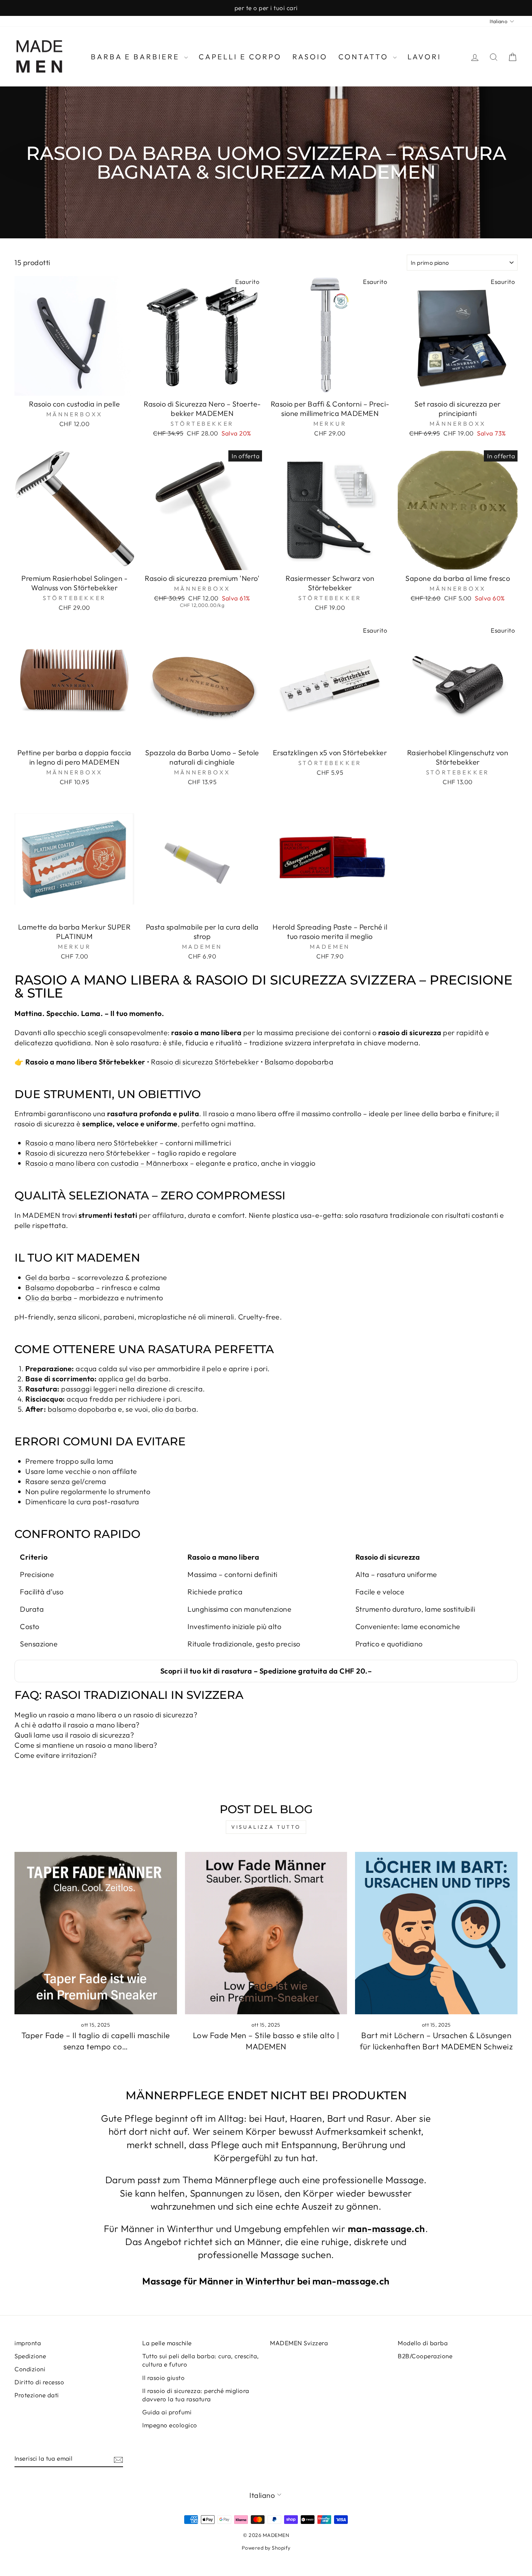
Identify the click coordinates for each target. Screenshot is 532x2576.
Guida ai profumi (167, 2412)
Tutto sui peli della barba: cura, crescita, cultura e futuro (201, 2360)
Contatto (365, 57)
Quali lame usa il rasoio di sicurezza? (74, 1735)
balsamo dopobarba (82, 1409)
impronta (28, 2343)
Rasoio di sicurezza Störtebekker (205, 1062)
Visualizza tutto (266, 1827)
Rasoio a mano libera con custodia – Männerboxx (107, 1163)
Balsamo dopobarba (299, 1062)
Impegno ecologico (170, 2425)
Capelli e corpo (240, 57)
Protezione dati (37, 2395)
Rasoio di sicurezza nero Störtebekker (88, 1153)
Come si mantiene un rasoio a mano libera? (86, 1745)
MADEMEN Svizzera (299, 2343)
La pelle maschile (167, 2343)
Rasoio (310, 57)
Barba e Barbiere (137, 57)
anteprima (74, 387)
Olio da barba (49, 1298)
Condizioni (30, 2369)
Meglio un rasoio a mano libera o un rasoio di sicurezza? (106, 1715)
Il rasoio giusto (163, 2378)
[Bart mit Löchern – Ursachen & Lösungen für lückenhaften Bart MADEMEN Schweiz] (436, 1933)
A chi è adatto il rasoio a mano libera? (77, 1725)
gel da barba (147, 1379)
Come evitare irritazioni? (56, 1755)
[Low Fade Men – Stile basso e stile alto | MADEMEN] (266, 1933)
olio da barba (174, 1409)
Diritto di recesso (39, 2382)
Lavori (424, 57)
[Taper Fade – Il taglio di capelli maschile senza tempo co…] (96, 1933)
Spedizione (30, 2356)
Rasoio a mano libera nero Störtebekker (92, 1143)
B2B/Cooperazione (425, 2356)
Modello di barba (423, 2343)
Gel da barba (48, 1277)
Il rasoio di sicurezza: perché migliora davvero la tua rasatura (196, 2395)
